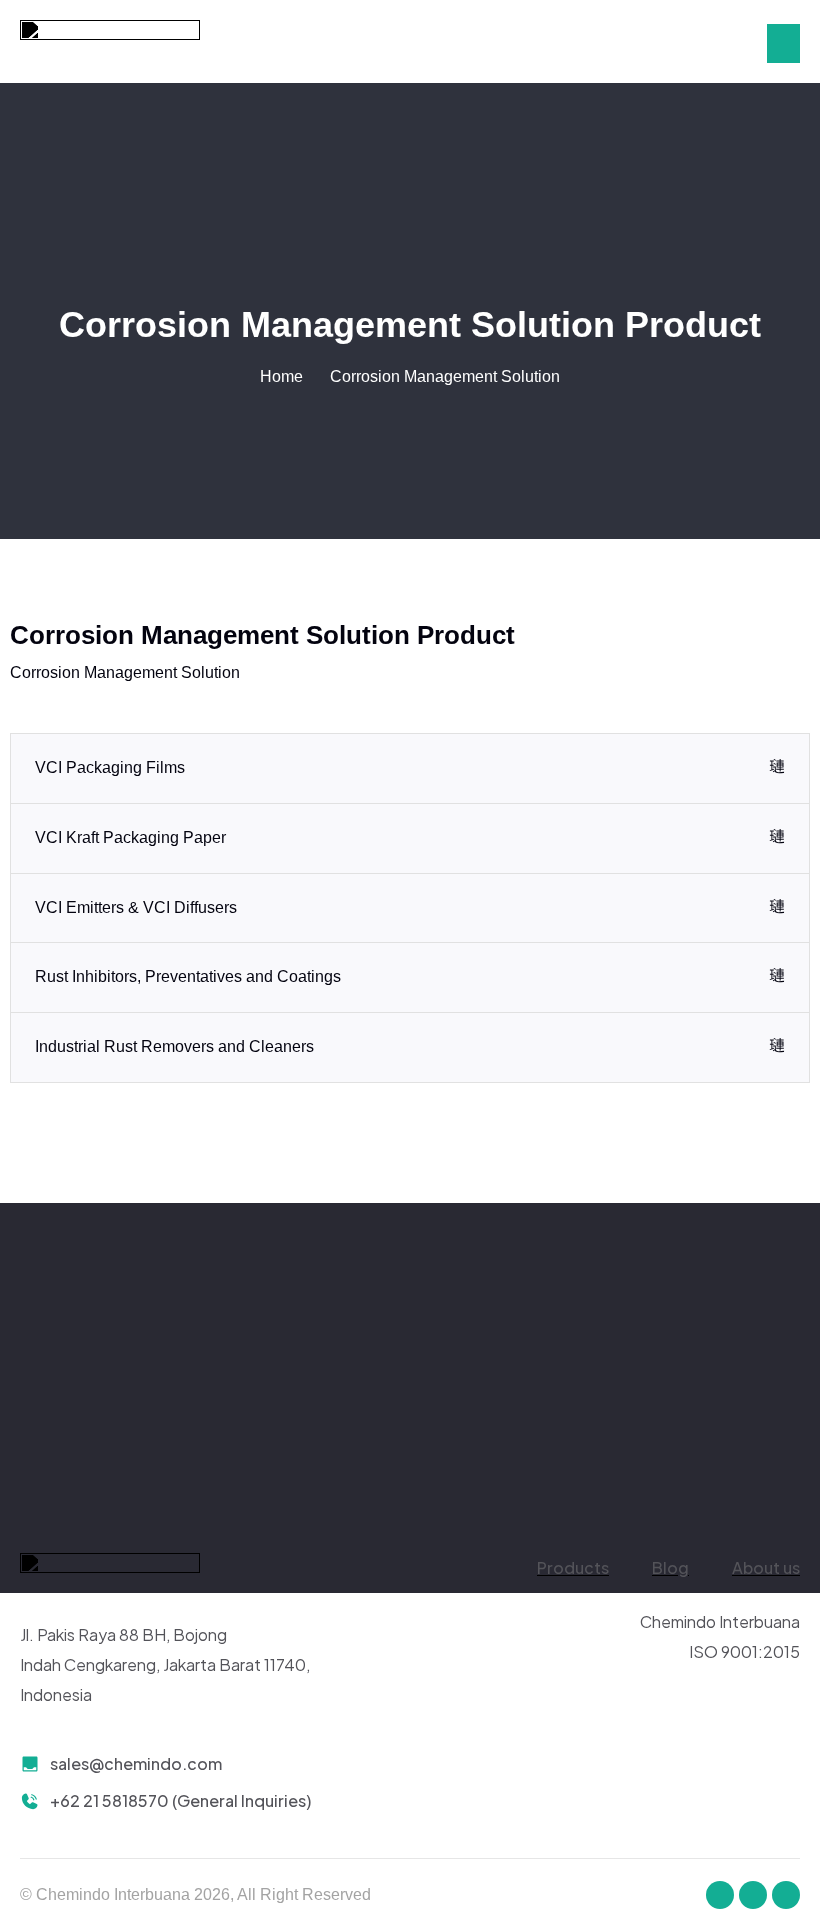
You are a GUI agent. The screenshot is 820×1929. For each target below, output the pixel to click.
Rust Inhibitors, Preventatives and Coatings (188, 976)
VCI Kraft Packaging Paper (130, 837)
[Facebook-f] (720, 1895)
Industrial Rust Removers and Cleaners (174, 1046)
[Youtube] (786, 1895)
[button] (783, 43)
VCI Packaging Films (110, 767)
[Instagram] (753, 1895)
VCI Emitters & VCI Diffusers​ (136, 907)
